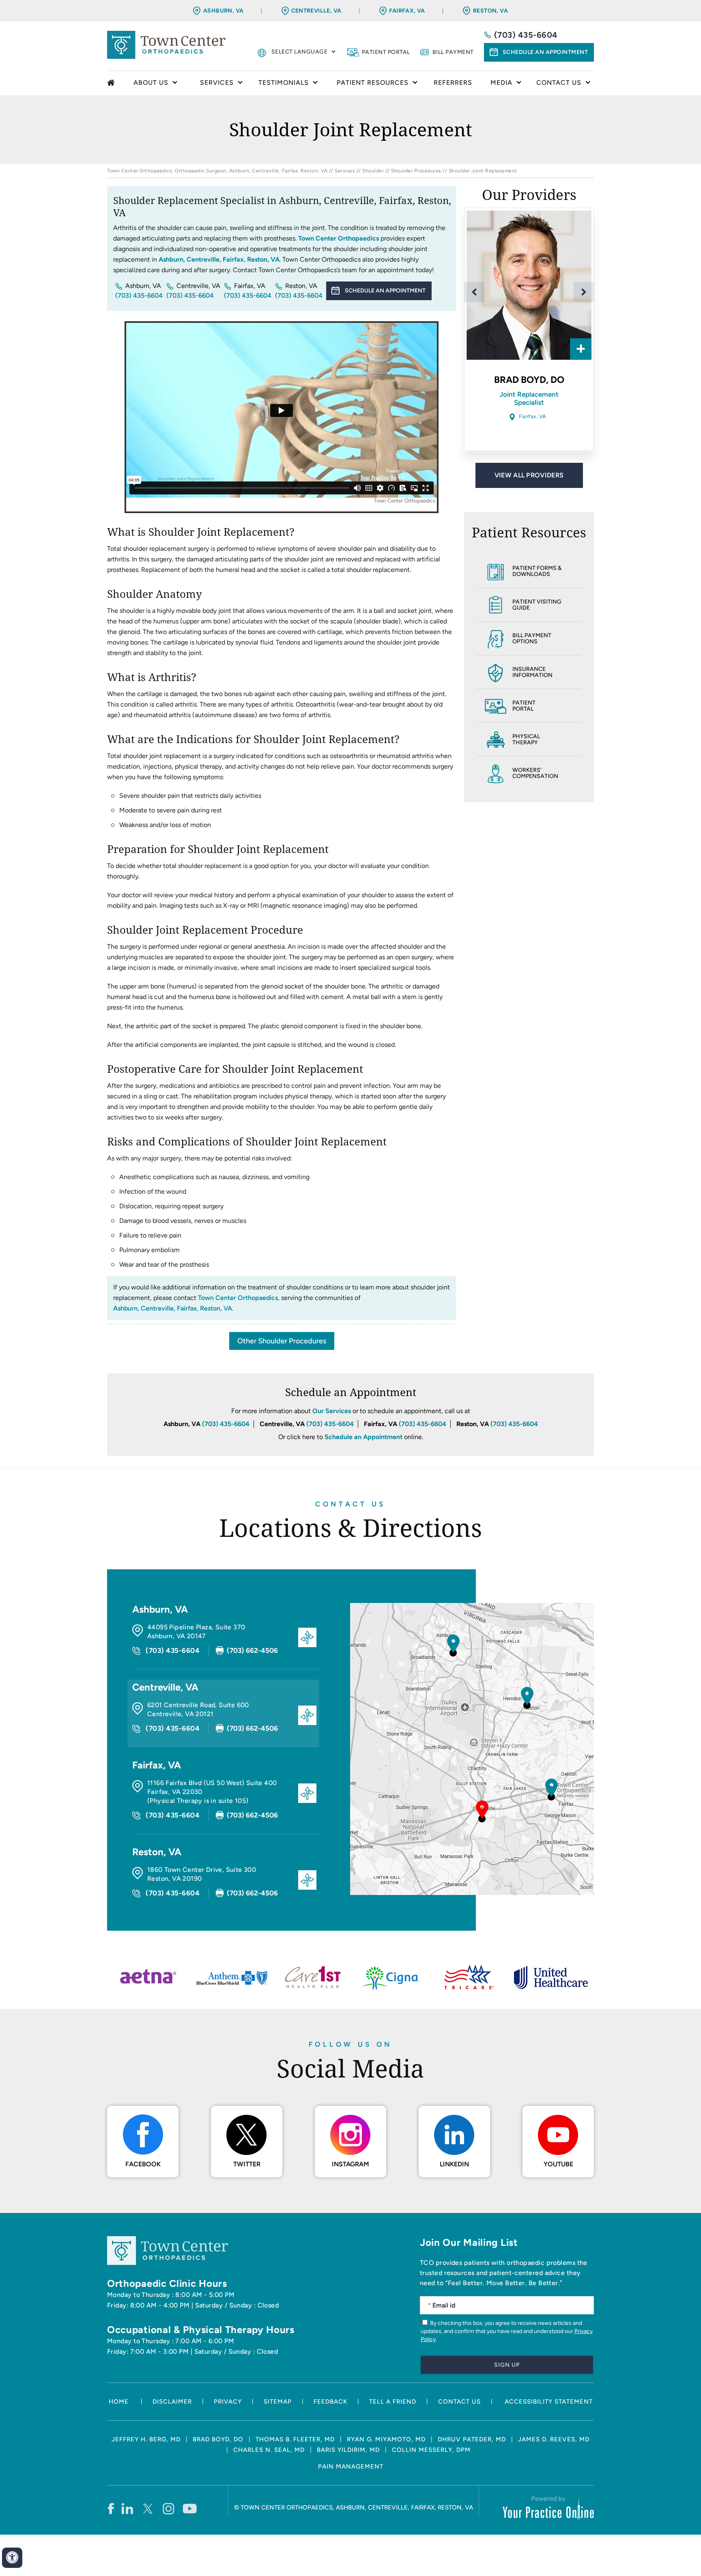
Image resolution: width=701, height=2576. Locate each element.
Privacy (228, 2402)
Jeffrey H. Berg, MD (146, 2439)
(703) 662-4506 (252, 1650)
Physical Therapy (526, 739)
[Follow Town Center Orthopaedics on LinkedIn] (128, 2508)
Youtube (558, 2164)
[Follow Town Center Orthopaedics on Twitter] (148, 2508)
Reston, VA (490, 11)
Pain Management (351, 2466)
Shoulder (373, 171)
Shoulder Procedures (416, 171)
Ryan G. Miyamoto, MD (386, 2439)
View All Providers (529, 475)
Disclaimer (172, 2402)
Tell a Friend (393, 2402)
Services (345, 171)
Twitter (247, 2164)
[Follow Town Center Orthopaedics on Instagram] (169, 2508)
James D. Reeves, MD (554, 2439)
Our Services (332, 1411)
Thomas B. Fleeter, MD (295, 2439)
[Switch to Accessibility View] (12, 2558)
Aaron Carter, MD (529, 380)
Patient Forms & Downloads (537, 571)
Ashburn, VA (223, 11)
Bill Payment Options (532, 638)
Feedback (330, 2402)
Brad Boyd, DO (218, 2439)
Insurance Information (532, 672)
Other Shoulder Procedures (282, 1341)
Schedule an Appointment (545, 52)
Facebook (143, 2164)
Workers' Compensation (535, 773)
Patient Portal (386, 52)
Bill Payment (453, 52)
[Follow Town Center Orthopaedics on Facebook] (111, 2508)
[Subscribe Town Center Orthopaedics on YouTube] (190, 2508)
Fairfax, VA (407, 11)
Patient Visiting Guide (537, 605)
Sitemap (278, 2402)
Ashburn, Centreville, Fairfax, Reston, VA (219, 259)
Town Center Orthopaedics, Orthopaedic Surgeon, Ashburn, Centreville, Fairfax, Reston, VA (217, 171)
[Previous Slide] (474, 292)
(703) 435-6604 (526, 35)
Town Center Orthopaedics (339, 238)
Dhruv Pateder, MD (472, 2439)
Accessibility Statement (549, 2402)
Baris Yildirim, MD (348, 2450)
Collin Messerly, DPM (431, 2450)
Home (112, 83)
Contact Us (350, 1504)
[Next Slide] (584, 292)
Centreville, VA (316, 11)
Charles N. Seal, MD (269, 2450)
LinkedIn (454, 2164)
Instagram (350, 2164)
